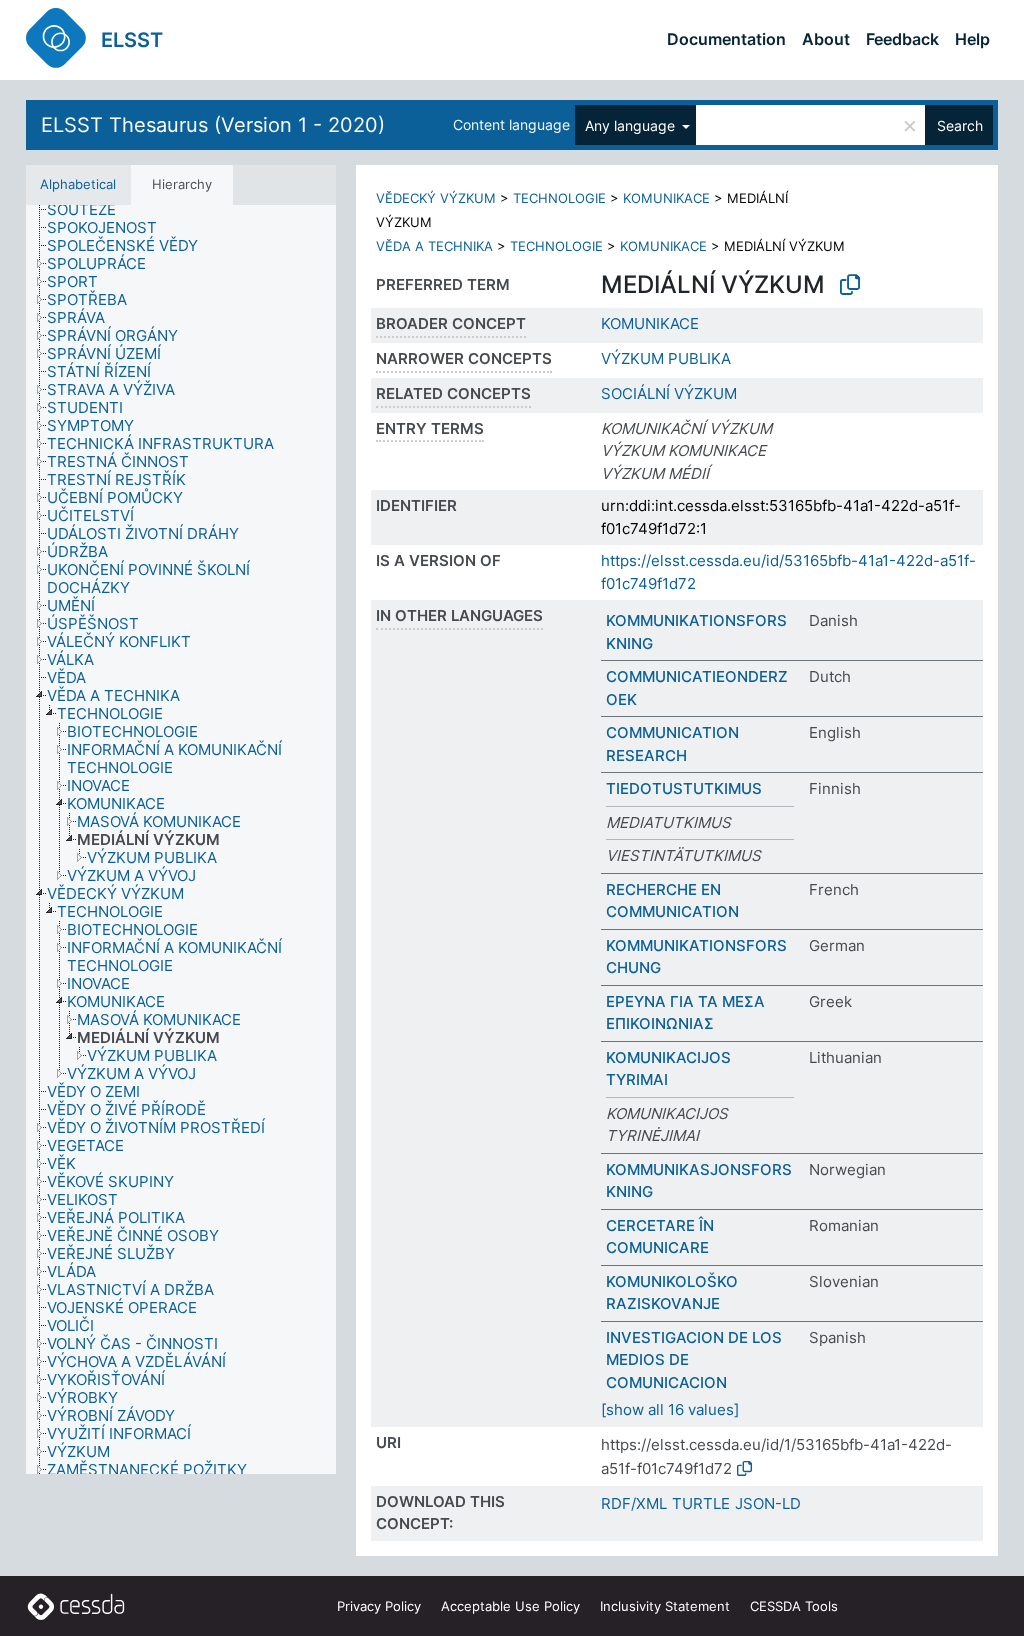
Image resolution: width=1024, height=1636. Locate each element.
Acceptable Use (510, 1606)
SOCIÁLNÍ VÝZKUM (669, 393)
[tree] (181, 840)
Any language (632, 125)
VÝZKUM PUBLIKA (666, 358)
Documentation (726, 39)
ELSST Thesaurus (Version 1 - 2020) (213, 125)
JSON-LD (768, 1503)
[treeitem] (90, 210)
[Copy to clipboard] (850, 285)
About (826, 39)
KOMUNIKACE (666, 198)
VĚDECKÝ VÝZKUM (436, 198)
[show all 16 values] (670, 1409)
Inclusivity (665, 1606)
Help (972, 39)
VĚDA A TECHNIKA (434, 246)
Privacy (379, 1606)
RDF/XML (634, 1503)
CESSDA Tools (794, 1606)
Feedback (902, 39)
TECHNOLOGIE (559, 198)
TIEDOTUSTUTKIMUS (684, 788)
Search (960, 125)
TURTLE (701, 1503)
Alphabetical (78, 184)
